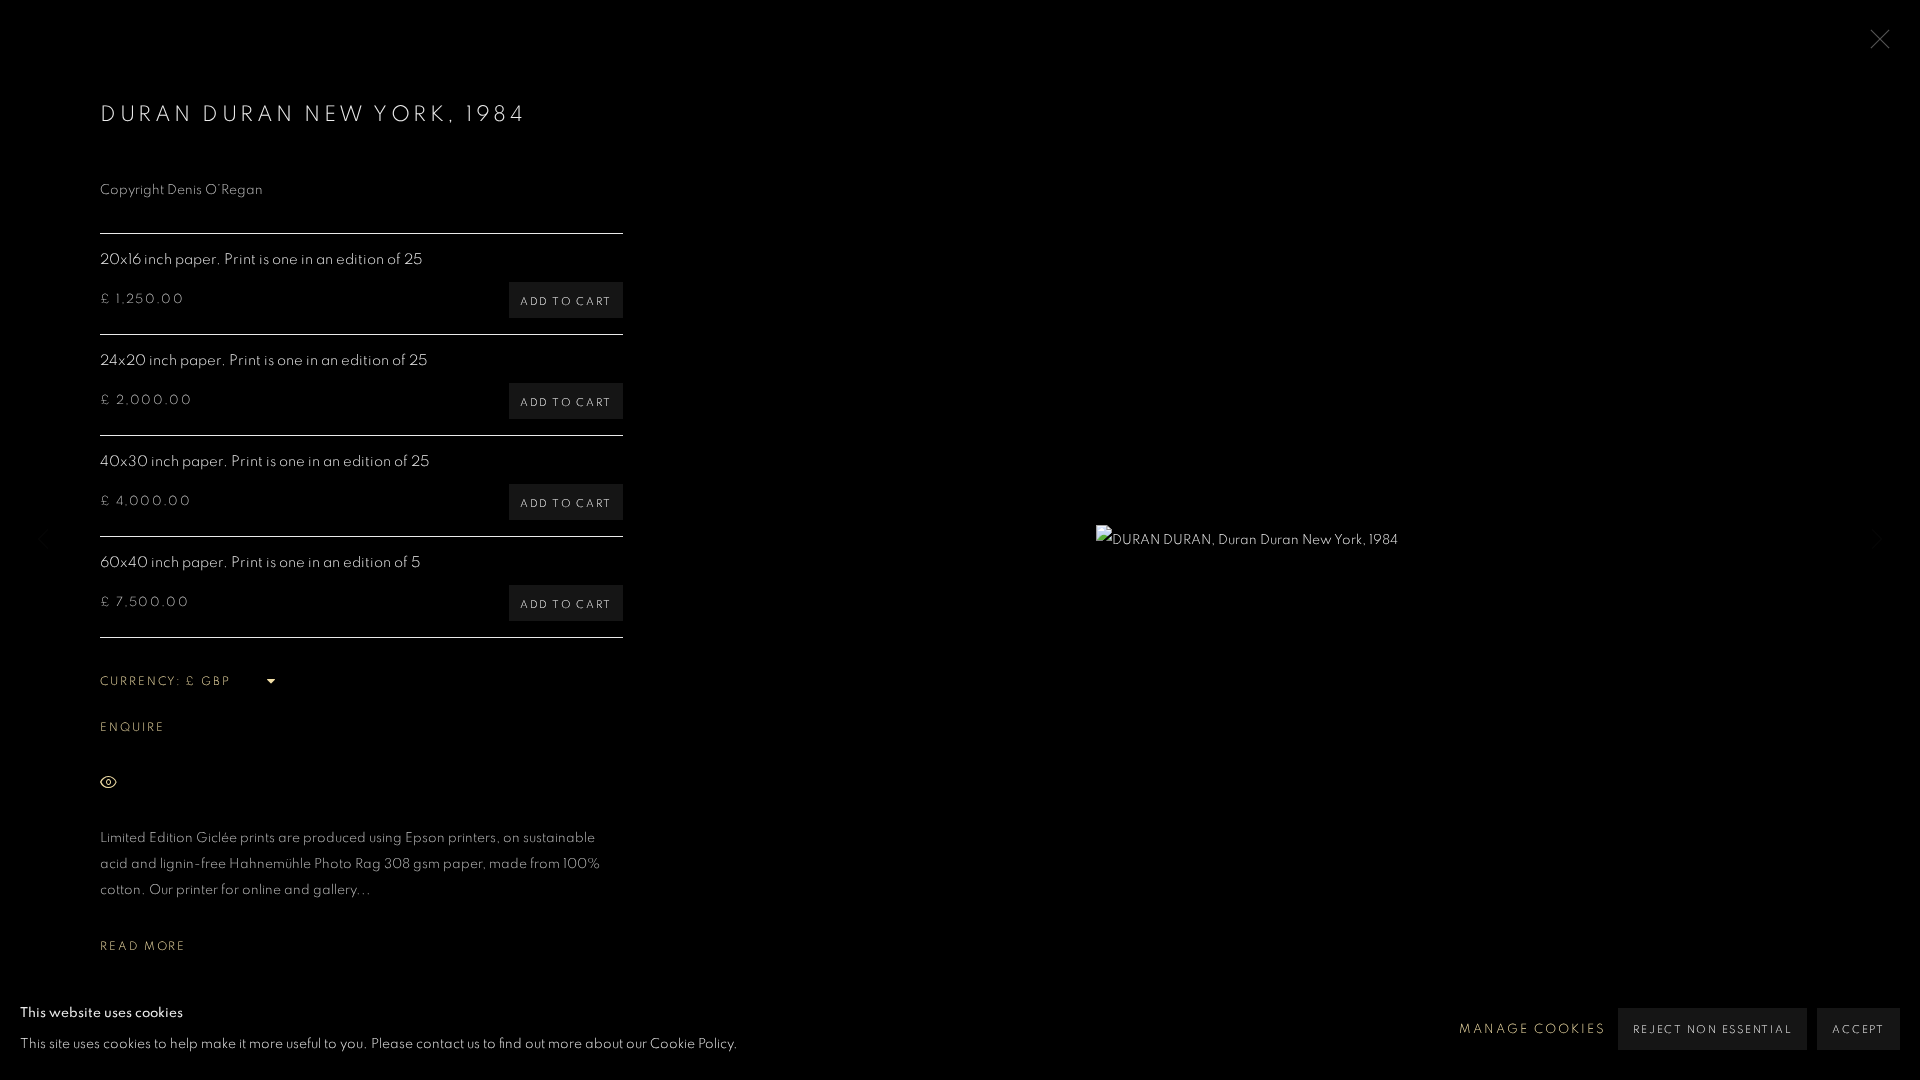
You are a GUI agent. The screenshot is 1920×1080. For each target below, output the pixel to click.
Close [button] (1875, 45)
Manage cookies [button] (1532, 1029)
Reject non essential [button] (1712, 1029)
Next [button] (1877, 540)
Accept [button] (1858, 1029)
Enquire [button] (132, 727)
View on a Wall (198, 783)
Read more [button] (143, 946)
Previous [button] (43, 540)
